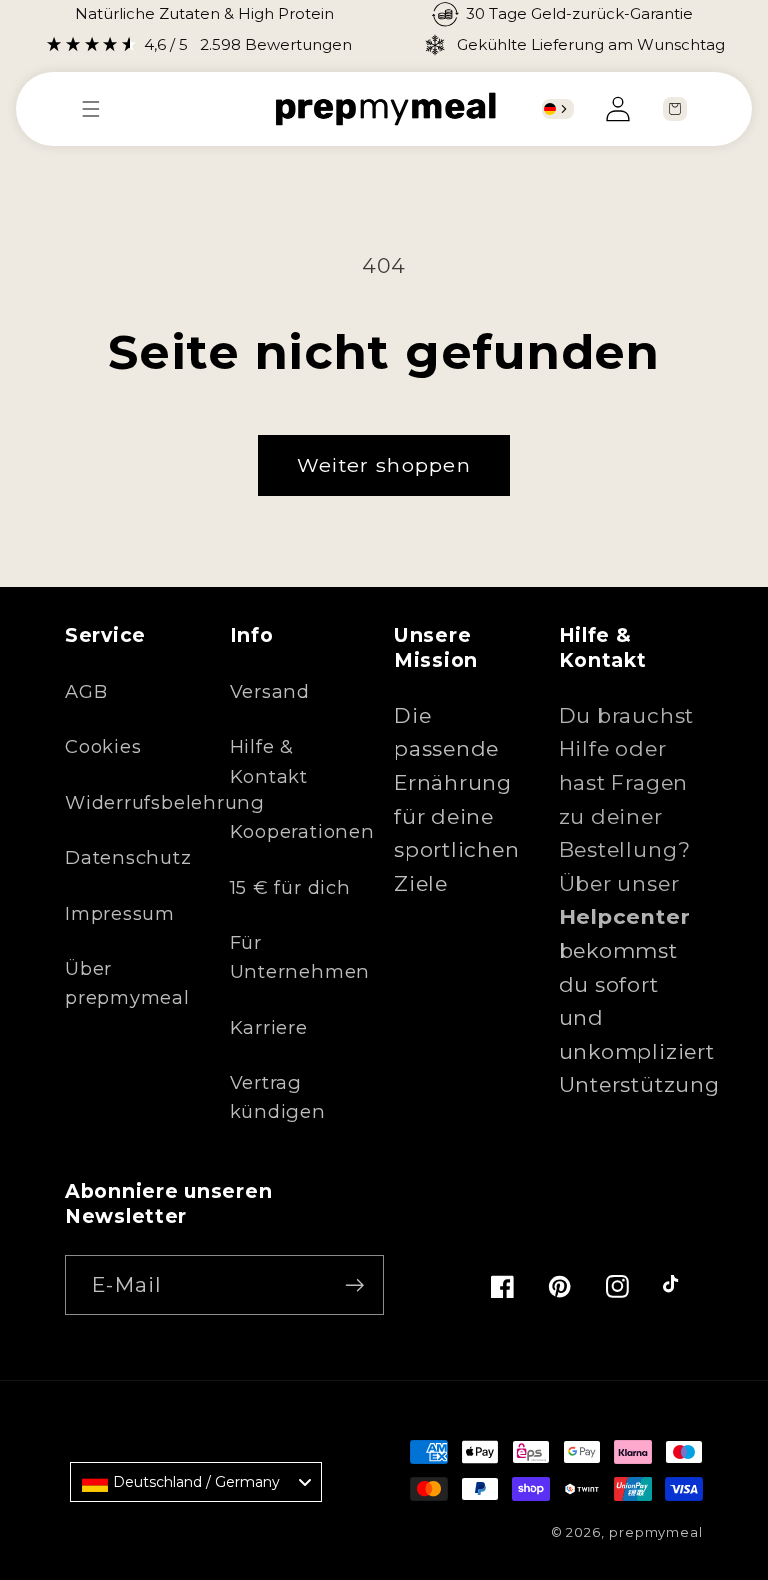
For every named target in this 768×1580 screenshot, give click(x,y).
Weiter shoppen (384, 465)
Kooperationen (302, 831)
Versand (270, 691)
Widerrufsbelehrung (165, 802)
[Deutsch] (550, 109)
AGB (86, 691)
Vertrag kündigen (278, 1097)
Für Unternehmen (300, 957)
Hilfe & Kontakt (269, 761)
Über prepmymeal (127, 983)
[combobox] (558, 109)
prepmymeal (656, 1532)
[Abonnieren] (354, 1285)
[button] (101, 109)
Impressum (120, 913)
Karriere (269, 1027)
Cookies (103, 746)
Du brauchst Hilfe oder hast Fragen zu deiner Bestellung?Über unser (627, 816)
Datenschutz (128, 857)
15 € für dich (290, 887)
